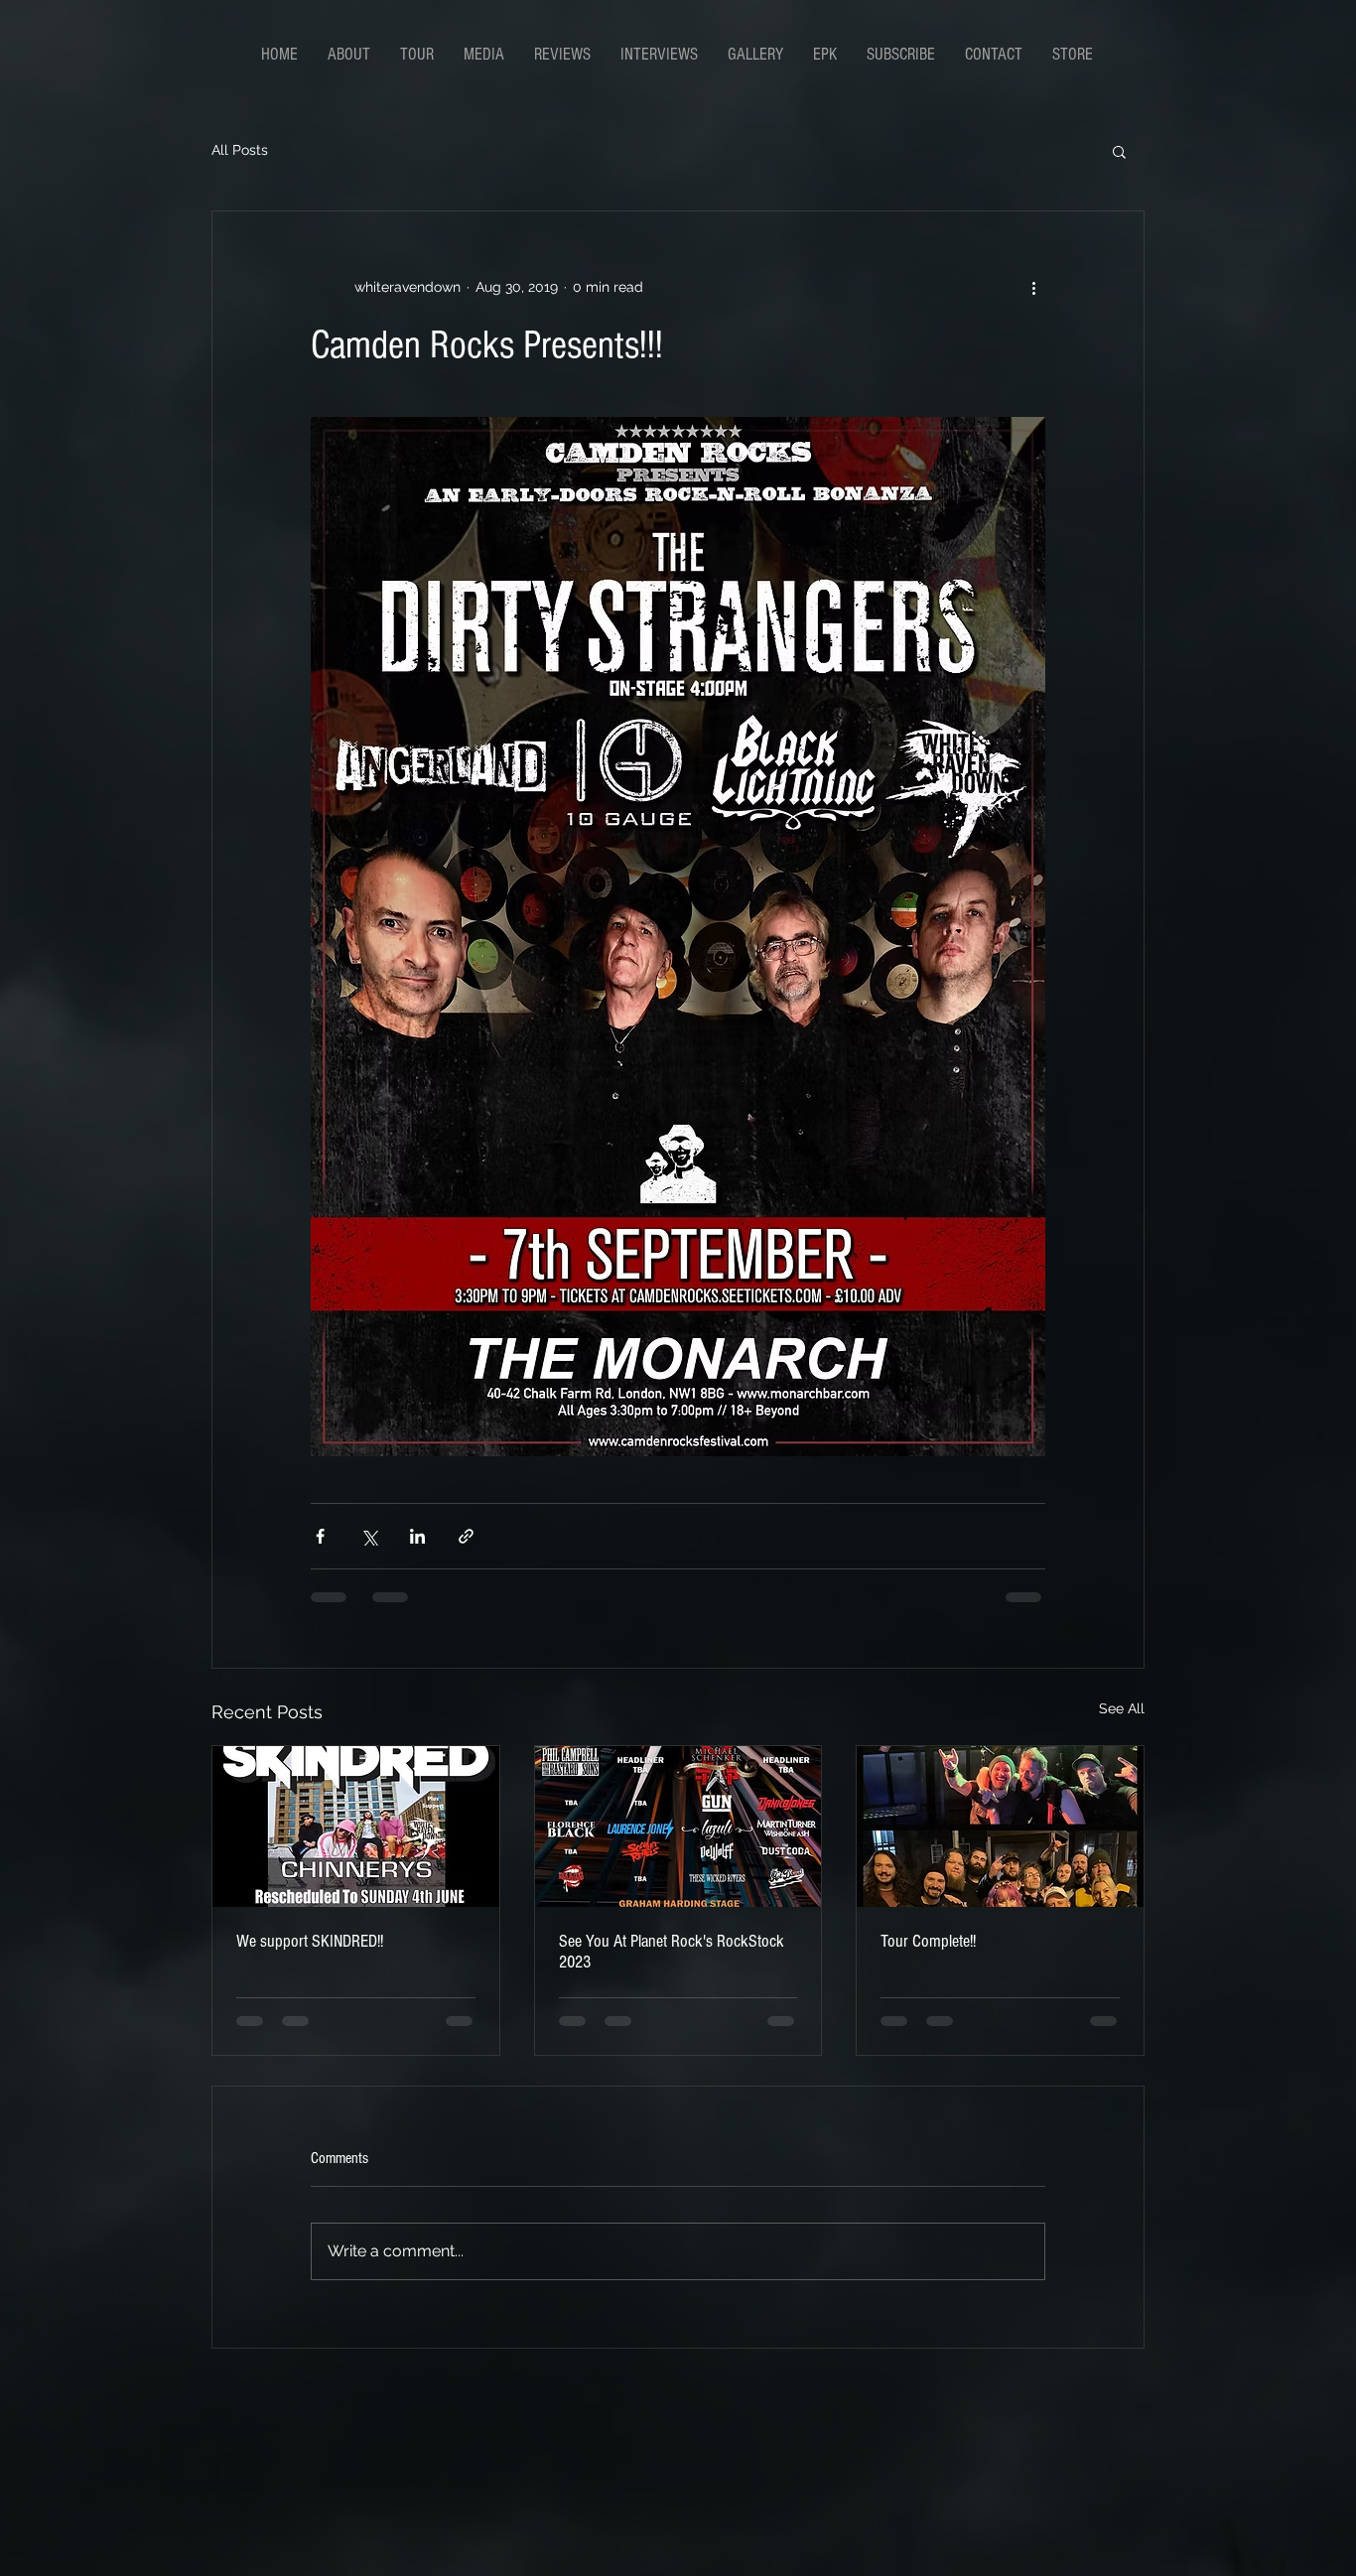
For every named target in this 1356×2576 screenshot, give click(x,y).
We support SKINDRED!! (310, 1941)
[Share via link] (466, 1536)
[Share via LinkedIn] (417, 1536)
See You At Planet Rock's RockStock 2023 (672, 1952)
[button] (1119, 151)
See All (1122, 1708)
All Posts (240, 150)
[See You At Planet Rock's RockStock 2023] (678, 1827)
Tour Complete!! (928, 1941)
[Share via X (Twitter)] (369, 1536)
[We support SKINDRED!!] (356, 1827)
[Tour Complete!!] (1000, 1827)
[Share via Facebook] (320, 1536)
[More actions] (1033, 287)
